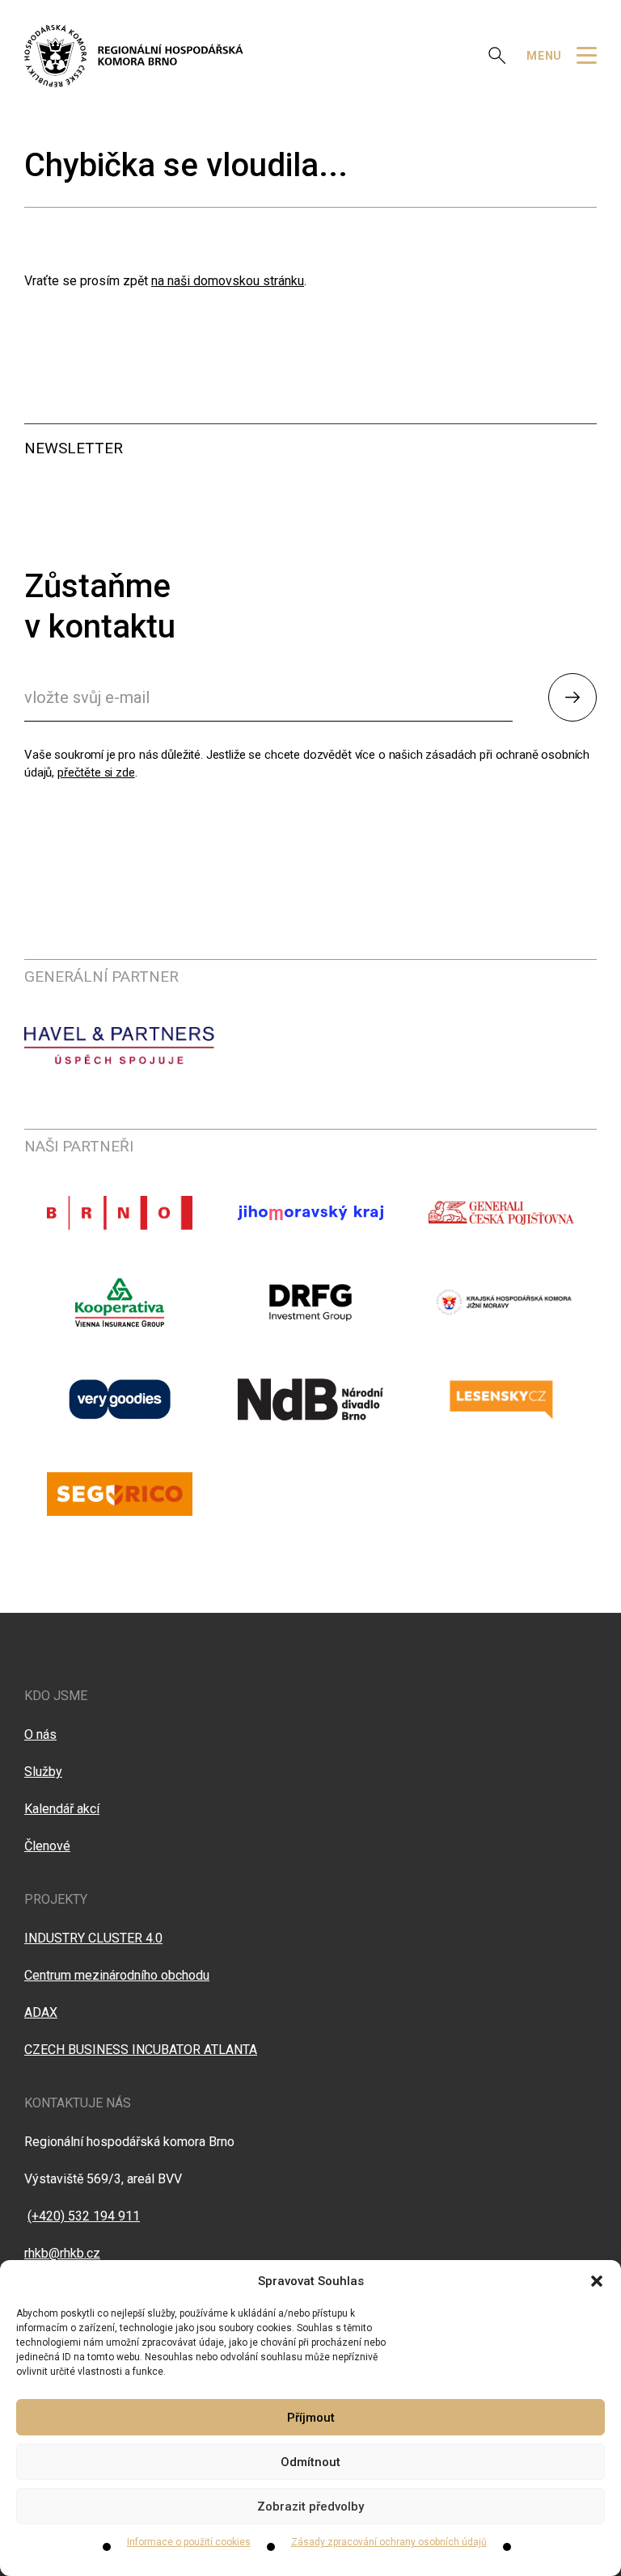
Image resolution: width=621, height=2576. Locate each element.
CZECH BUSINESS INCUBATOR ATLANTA (141, 2050)
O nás (40, 1734)
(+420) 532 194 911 (84, 2216)
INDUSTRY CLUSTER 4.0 (93, 1938)
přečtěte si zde (96, 772)
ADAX (41, 2012)
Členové (47, 1846)
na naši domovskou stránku (228, 281)
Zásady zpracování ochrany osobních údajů (389, 2542)
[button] (597, 2281)
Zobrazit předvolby (310, 2507)
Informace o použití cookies (189, 2542)
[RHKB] (134, 56)
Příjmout (311, 2418)
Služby (43, 1772)
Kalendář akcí (62, 1809)
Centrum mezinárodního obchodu (117, 1975)
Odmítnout (310, 2462)
